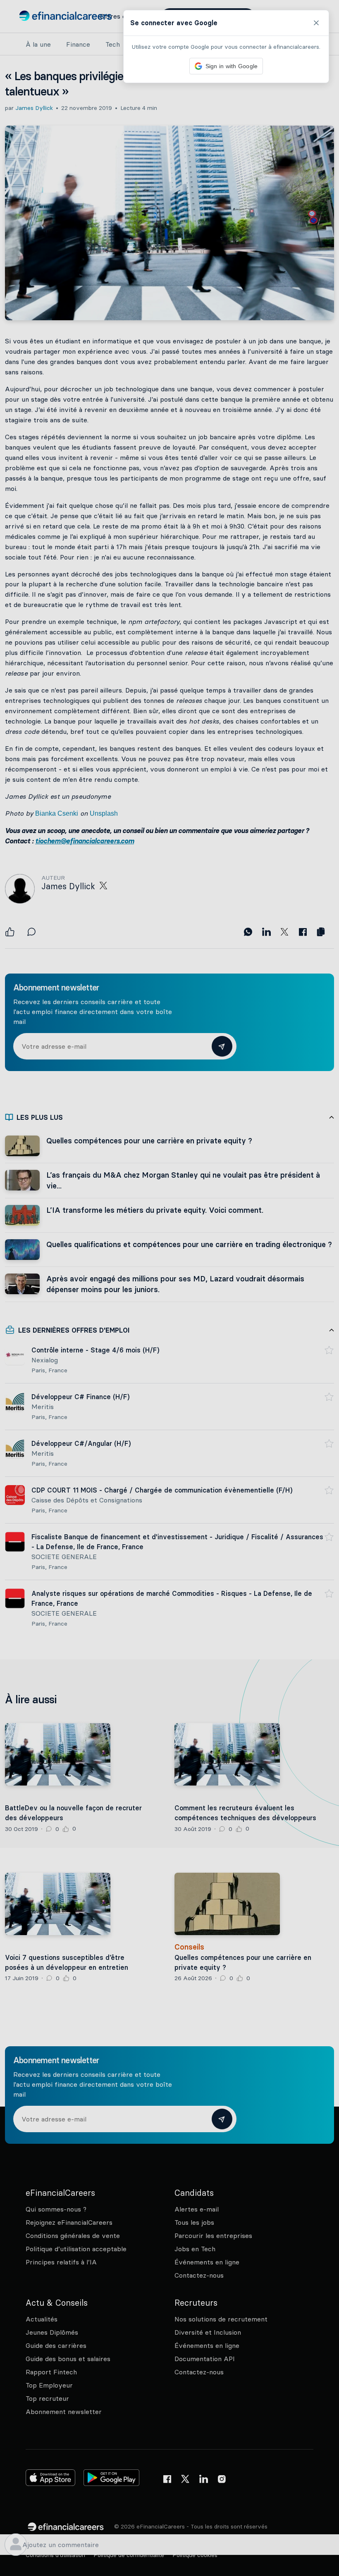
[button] (169, 1288)
